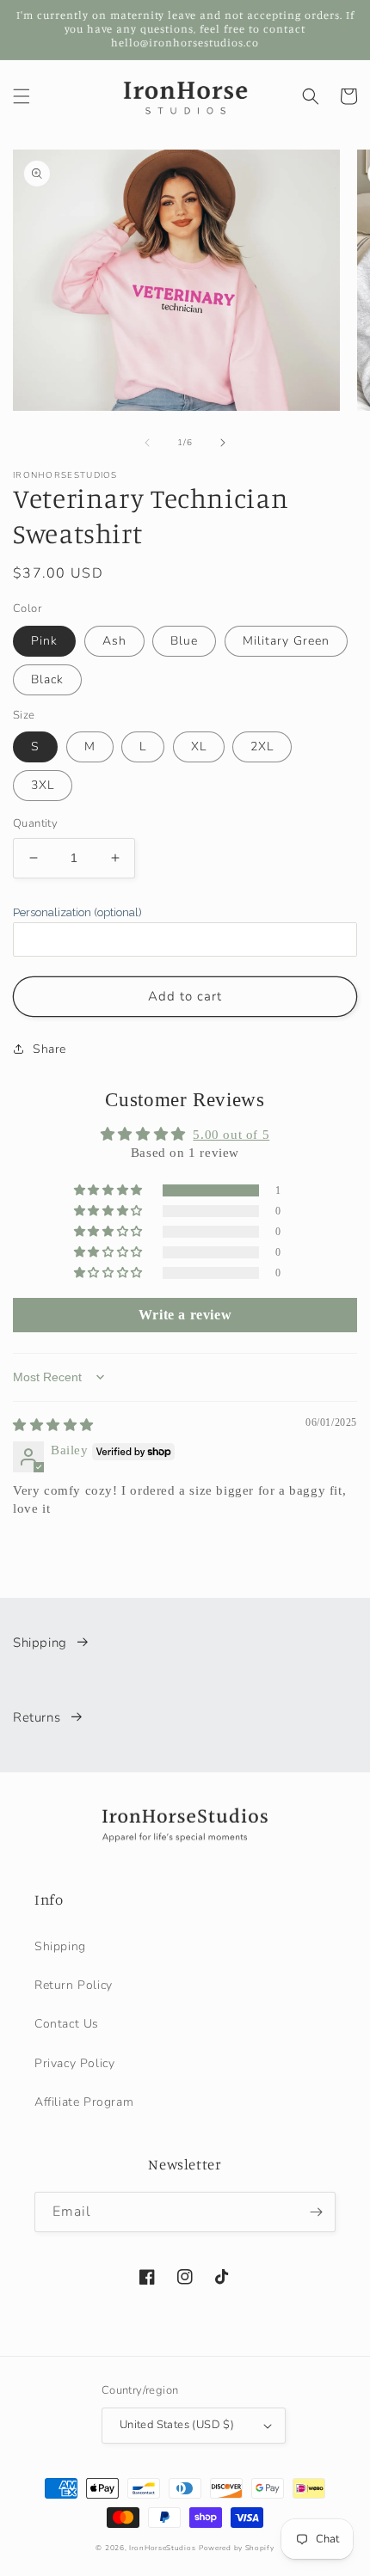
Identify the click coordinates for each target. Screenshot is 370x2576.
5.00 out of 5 (231, 1135)
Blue (184, 641)
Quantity (35, 823)
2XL (262, 746)
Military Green (286, 641)
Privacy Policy (74, 2063)
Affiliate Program (84, 2102)
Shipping (40, 1643)
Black (47, 679)
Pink (44, 641)
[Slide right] (223, 443)
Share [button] (49, 1049)
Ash (114, 641)
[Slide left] (147, 443)
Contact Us (67, 2024)
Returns (37, 1717)
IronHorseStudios (162, 2548)
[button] (22, 96)
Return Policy (74, 1985)
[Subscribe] (316, 2212)
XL (199, 746)
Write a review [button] (185, 1315)
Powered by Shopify (237, 2548)
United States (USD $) (177, 2425)
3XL (43, 785)
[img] (53, 1425)
